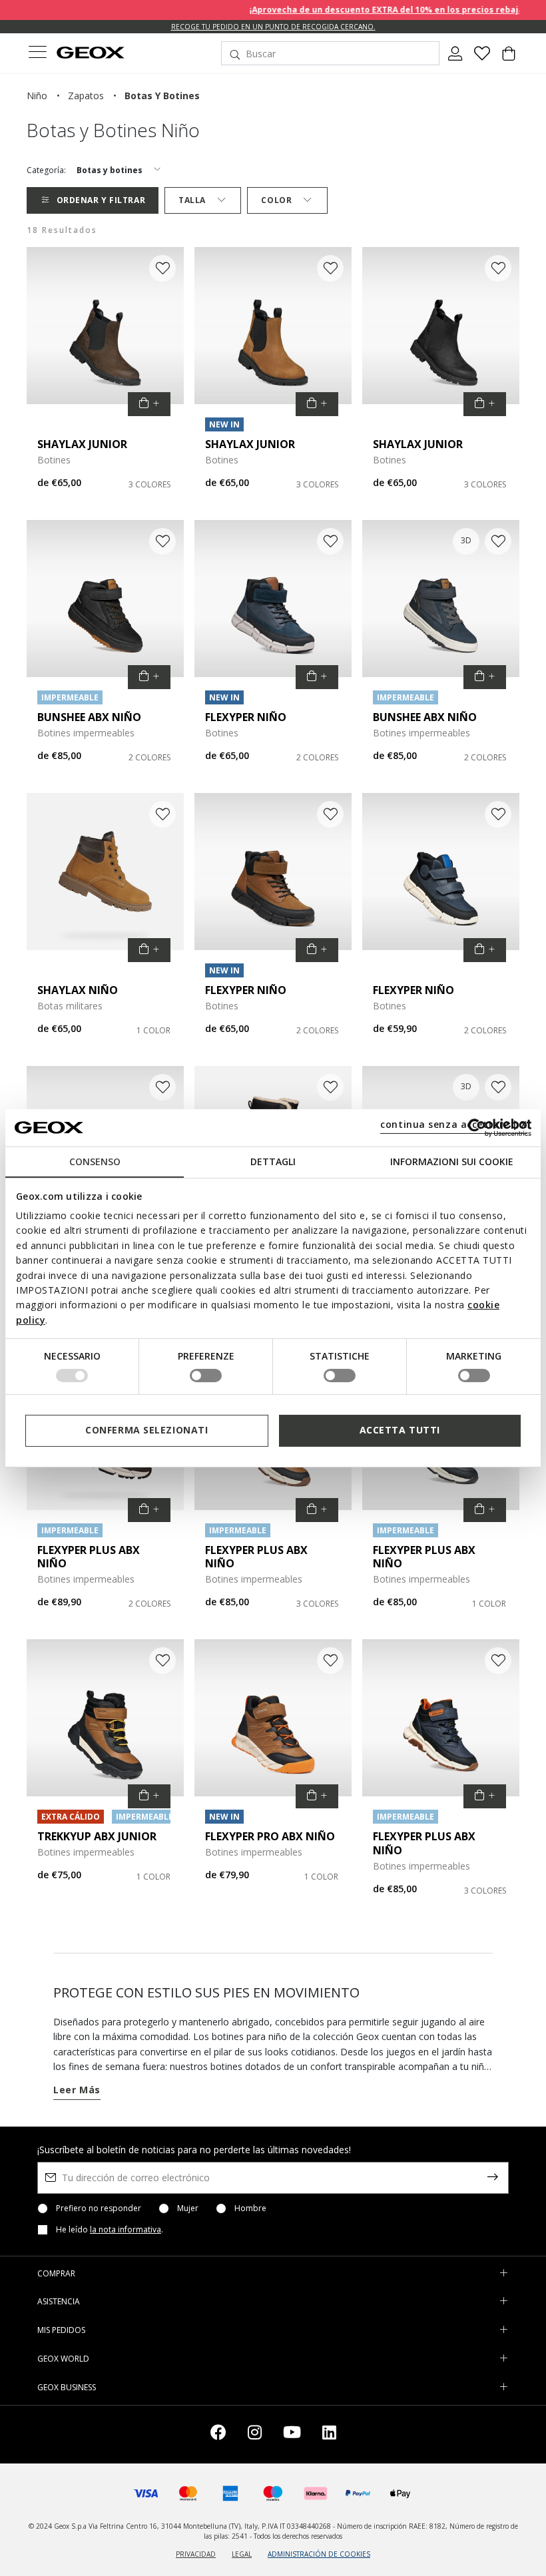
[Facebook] (218, 2435)
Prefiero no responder (99, 2208)
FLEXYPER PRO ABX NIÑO (270, 1836)
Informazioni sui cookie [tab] (452, 1161)
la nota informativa (126, 2229)
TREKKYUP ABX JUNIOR (97, 1836)
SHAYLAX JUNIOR (82, 444)
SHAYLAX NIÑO (78, 990)
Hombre (250, 2208)
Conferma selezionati (146, 1430)
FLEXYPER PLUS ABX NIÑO (89, 1557)
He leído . (110, 2230)
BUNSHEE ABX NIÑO (89, 717)
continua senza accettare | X (454, 1124)
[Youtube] (292, 2435)
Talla (192, 200)
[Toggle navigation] (37, 54)
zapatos (86, 96)
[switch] (206, 1376)
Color (276, 200)
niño (37, 96)
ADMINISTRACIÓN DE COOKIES (319, 2554)
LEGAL (242, 2554)
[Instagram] (255, 2435)
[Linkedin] (329, 2435)
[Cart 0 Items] (509, 59)
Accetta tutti (400, 1430)
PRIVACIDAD (196, 2554)
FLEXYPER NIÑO (246, 717)
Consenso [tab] (95, 1161)
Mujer (188, 2208)
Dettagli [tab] (273, 1161)
